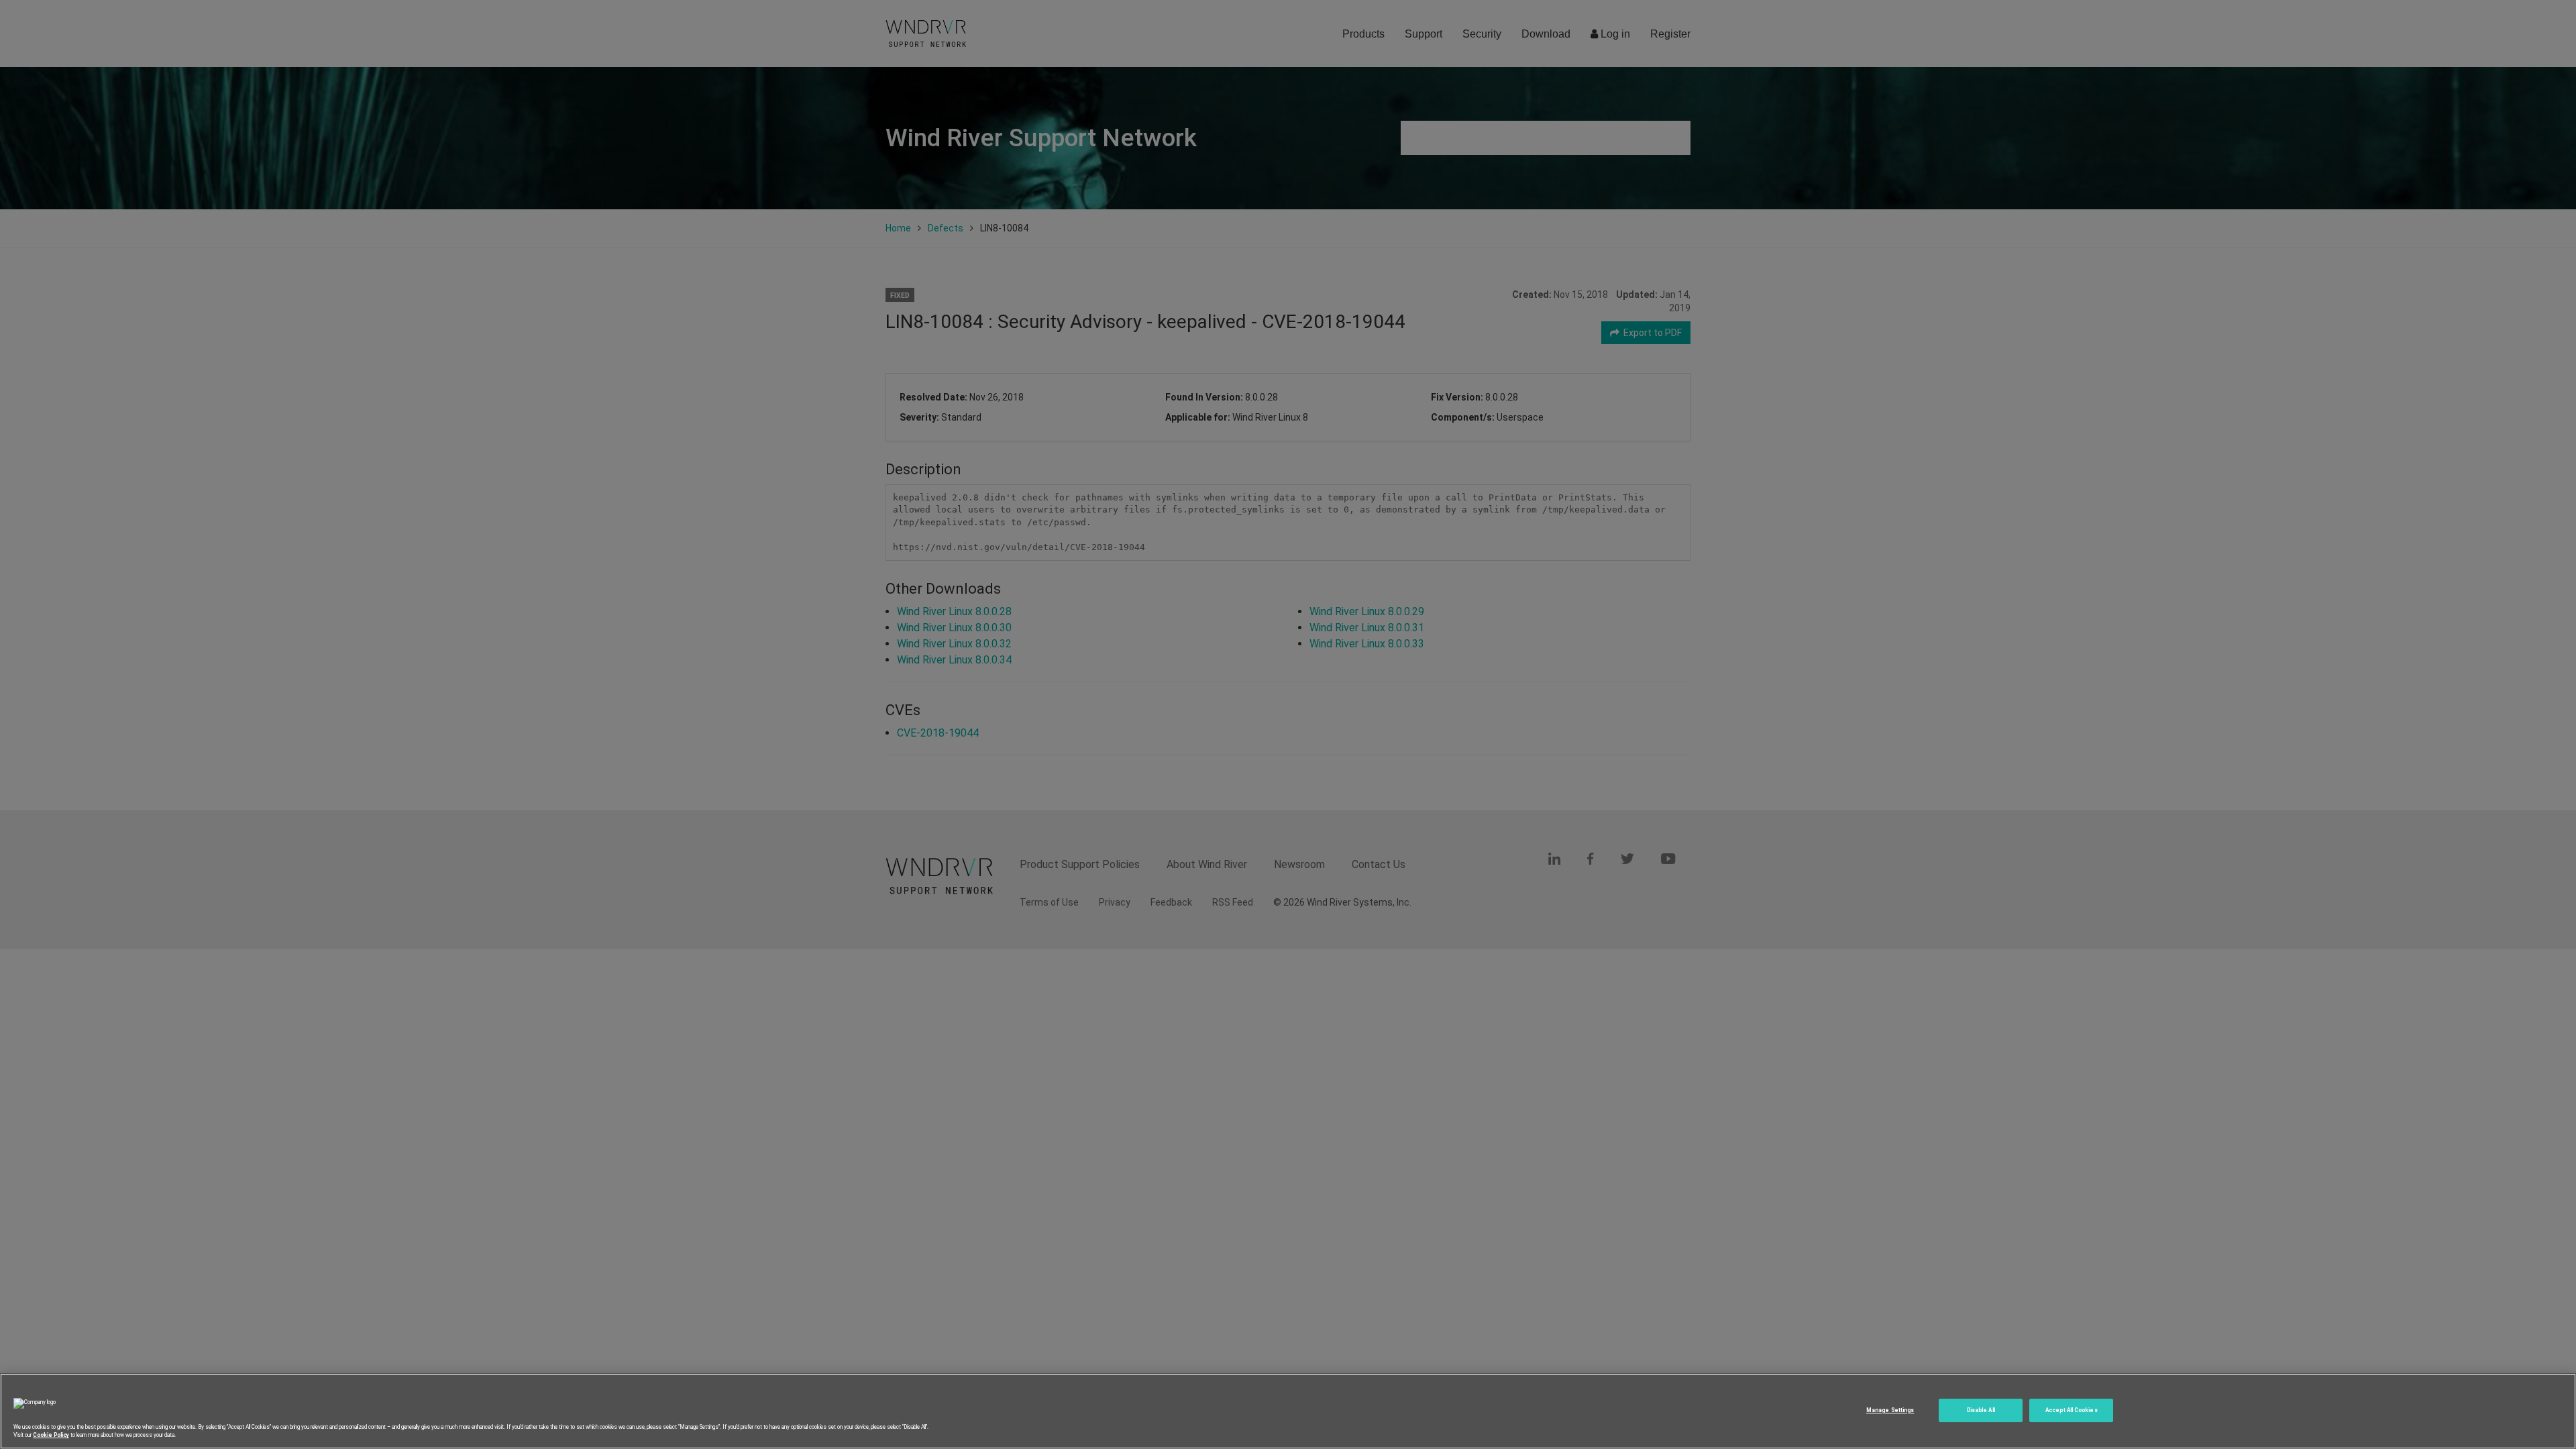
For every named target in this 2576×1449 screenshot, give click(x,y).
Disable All (1981, 1410)
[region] (1288, 1411)
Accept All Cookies (2071, 1410)
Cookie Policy (51, 1435)
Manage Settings (1890, 1410)
